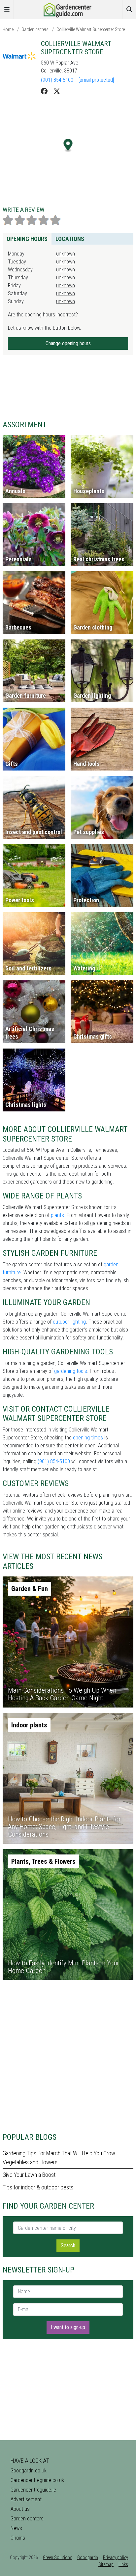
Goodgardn (88, 2557)
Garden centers (35, 29)
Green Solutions (58, 2557)
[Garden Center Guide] (68, 9)
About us (20, 2509)
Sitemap (106, 2564)
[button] (68, 145)
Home (8, 29)
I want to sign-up (68, 2327)
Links (123, 2564)
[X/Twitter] (57, 91)
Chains (18, 2538)
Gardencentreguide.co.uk (37, 2480)
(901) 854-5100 (57, 80)
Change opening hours (68, 343)
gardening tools (71, 1371)
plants (57, 1215)
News (16, 2528)
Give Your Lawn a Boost (29, 2175)
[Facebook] (44, 91)
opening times (88, 1438)
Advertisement (26, 2499)
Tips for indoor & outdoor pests (38, 2187)
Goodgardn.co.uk (29, 2471)
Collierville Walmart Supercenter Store (91, 29)
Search (68, 2246)
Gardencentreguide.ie (33, 2490)
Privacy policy (116, 2557)
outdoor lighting (69, 1322)
